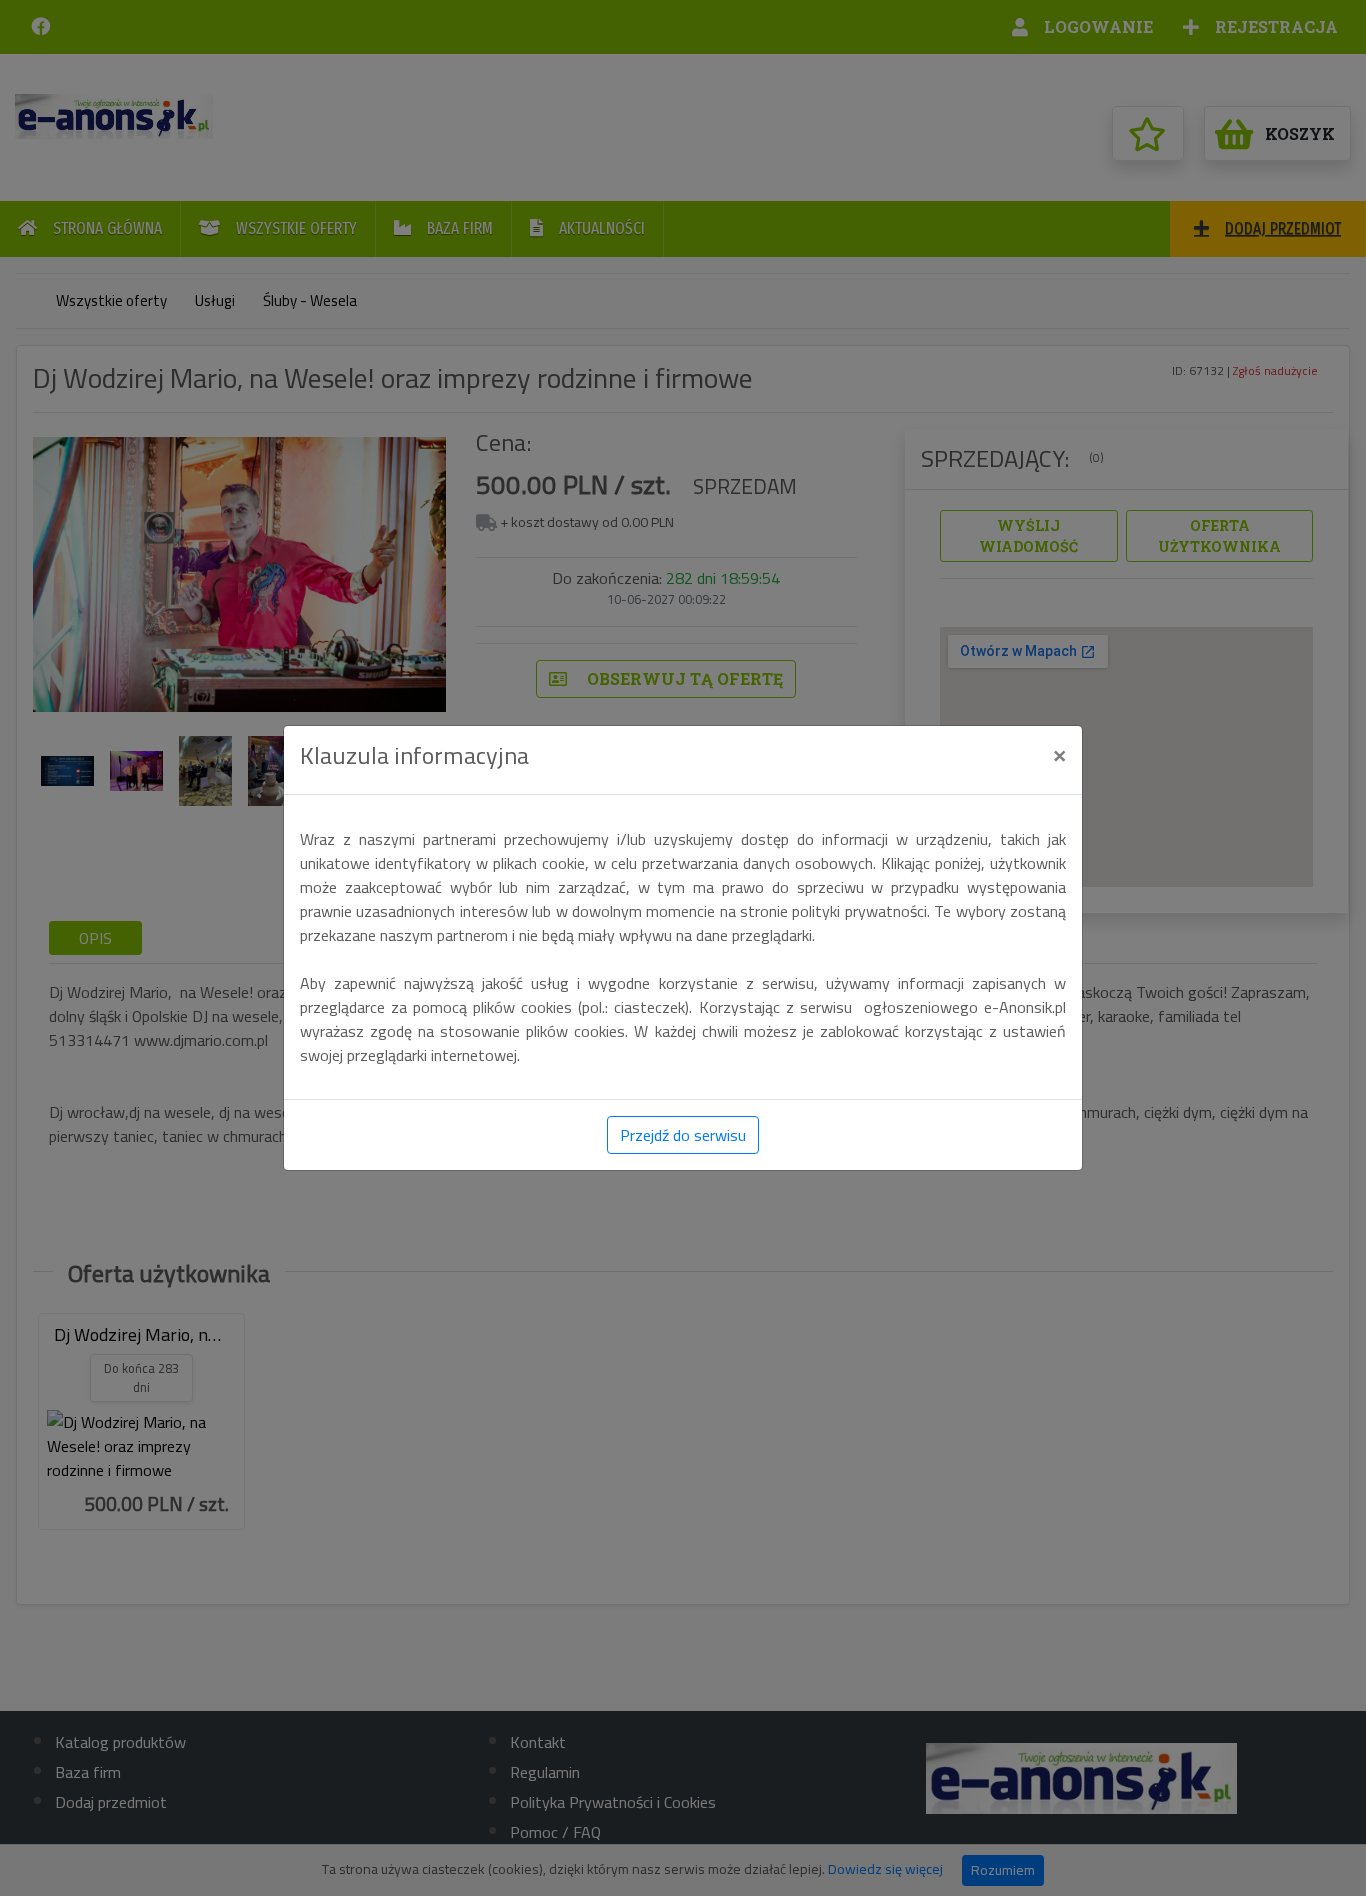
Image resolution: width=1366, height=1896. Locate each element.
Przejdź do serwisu (683, 1135)
